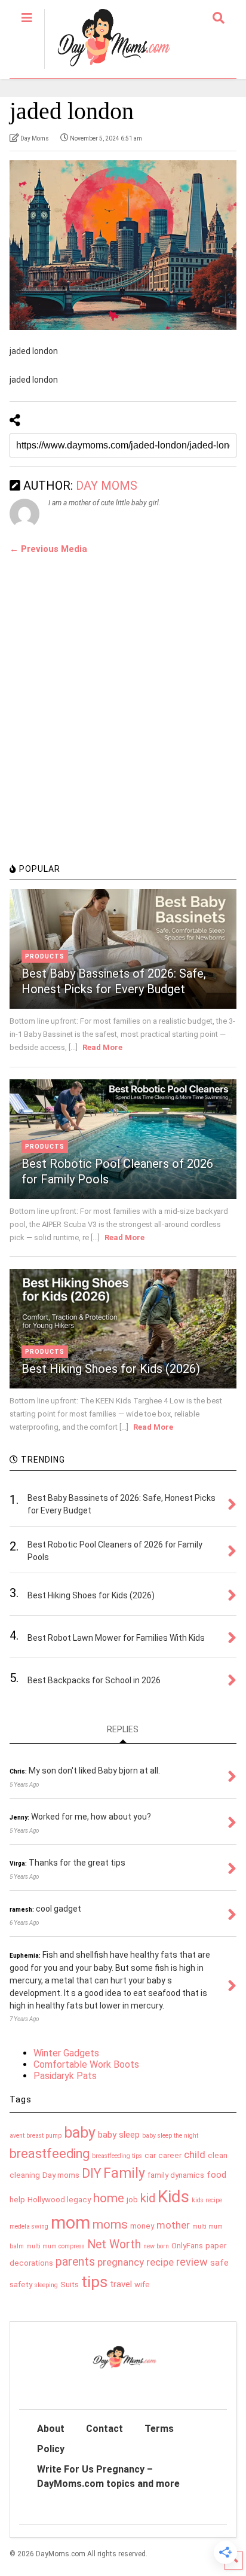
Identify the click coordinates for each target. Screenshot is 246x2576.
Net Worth (114, 2244)
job (132, 2200)
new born (156, 2246)
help (17, 2200)
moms (110, 2224)
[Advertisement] (123, 725)
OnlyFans (187, 2246)
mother (173, 2225)
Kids (173, 2197)
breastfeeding (50, 2154)
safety (21, 2284)
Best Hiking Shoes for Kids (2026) (111, 1369)
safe (219, 2263)
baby (80, 2133)
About (51, 2429)
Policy (51, 2449)
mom (70, 2223)
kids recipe (207, 2200)
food (216, 2175)
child (195, 2154)
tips (94, 2282)
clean (218, 2155)
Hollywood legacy (59, 2200)
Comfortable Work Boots (86, 2064)
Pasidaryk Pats (65, 2076)
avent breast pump (36, 2136)
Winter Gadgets (66, 2053)
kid (148, 2198)
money (142, 2226)
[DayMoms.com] (107, 69)
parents (75, 2262)
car (150, 2155)
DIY (91, 2173)
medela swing (29, 2226)
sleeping (46, 2285)
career (170, 2155)
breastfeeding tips (117, 2156)
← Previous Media (48, 549)
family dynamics (176, 2175)
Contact (104, 2429)
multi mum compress (56, 2246)
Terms (159, 2429)
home (109, 2198)
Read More (102, 1047)
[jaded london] (123, 245)
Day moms (61, 2175)
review (192, 2262)
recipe (160, 2262)
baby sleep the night (170, 2136)
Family (124, 2173)
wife (142, 2284)
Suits (70, 2284)
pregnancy (121, 2262)
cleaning (25, 2175)
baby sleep (119, 2135)
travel (121, 2284)
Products (45, 956)
